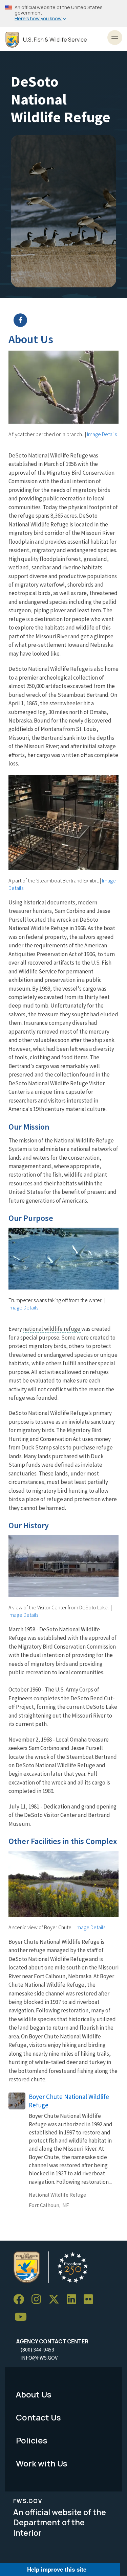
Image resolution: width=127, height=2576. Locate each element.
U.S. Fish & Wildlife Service (55, 40)
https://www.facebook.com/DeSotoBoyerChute (68, 320)
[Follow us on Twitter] (56, 2300)
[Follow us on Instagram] (39, 2300)
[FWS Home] (12, 40)
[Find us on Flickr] (91, 2300)
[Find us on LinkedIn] (74, 2300)
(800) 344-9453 (37, 2349)
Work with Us (42, 2463)
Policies (32, 2440)
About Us (34, 2394)
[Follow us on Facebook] (21, 2300)
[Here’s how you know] (63, 13)
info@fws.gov (39, 2358)
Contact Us (38, 2417)
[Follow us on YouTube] (23, 2317)
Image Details (102, 434)
